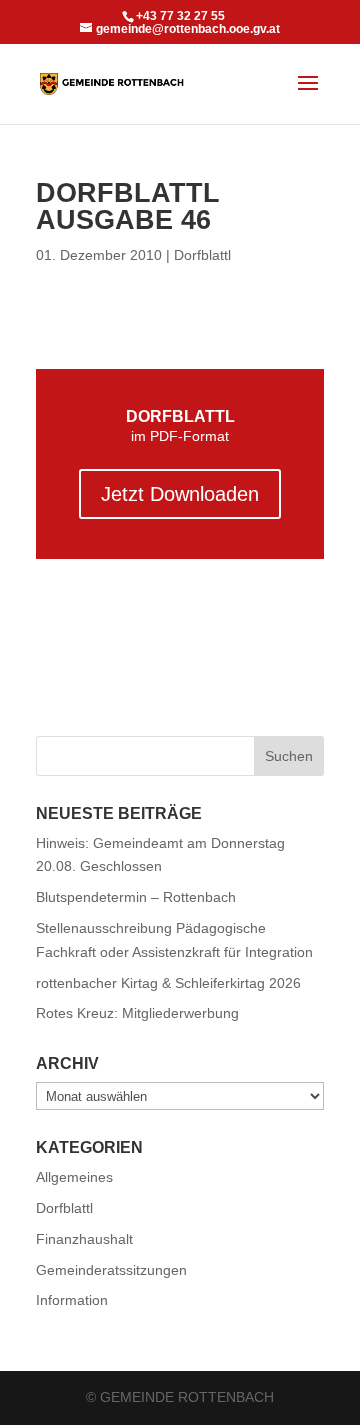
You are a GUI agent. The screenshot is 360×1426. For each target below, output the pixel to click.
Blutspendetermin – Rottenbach (136, 897)
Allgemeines (74, 1177)
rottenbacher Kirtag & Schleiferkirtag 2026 (168, 983)
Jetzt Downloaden (180, 494)
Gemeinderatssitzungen (111, 1270)
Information (72, 1300)
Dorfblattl (202, 255)
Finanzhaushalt (84, 1239)
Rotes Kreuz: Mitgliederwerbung (137, 1013)
